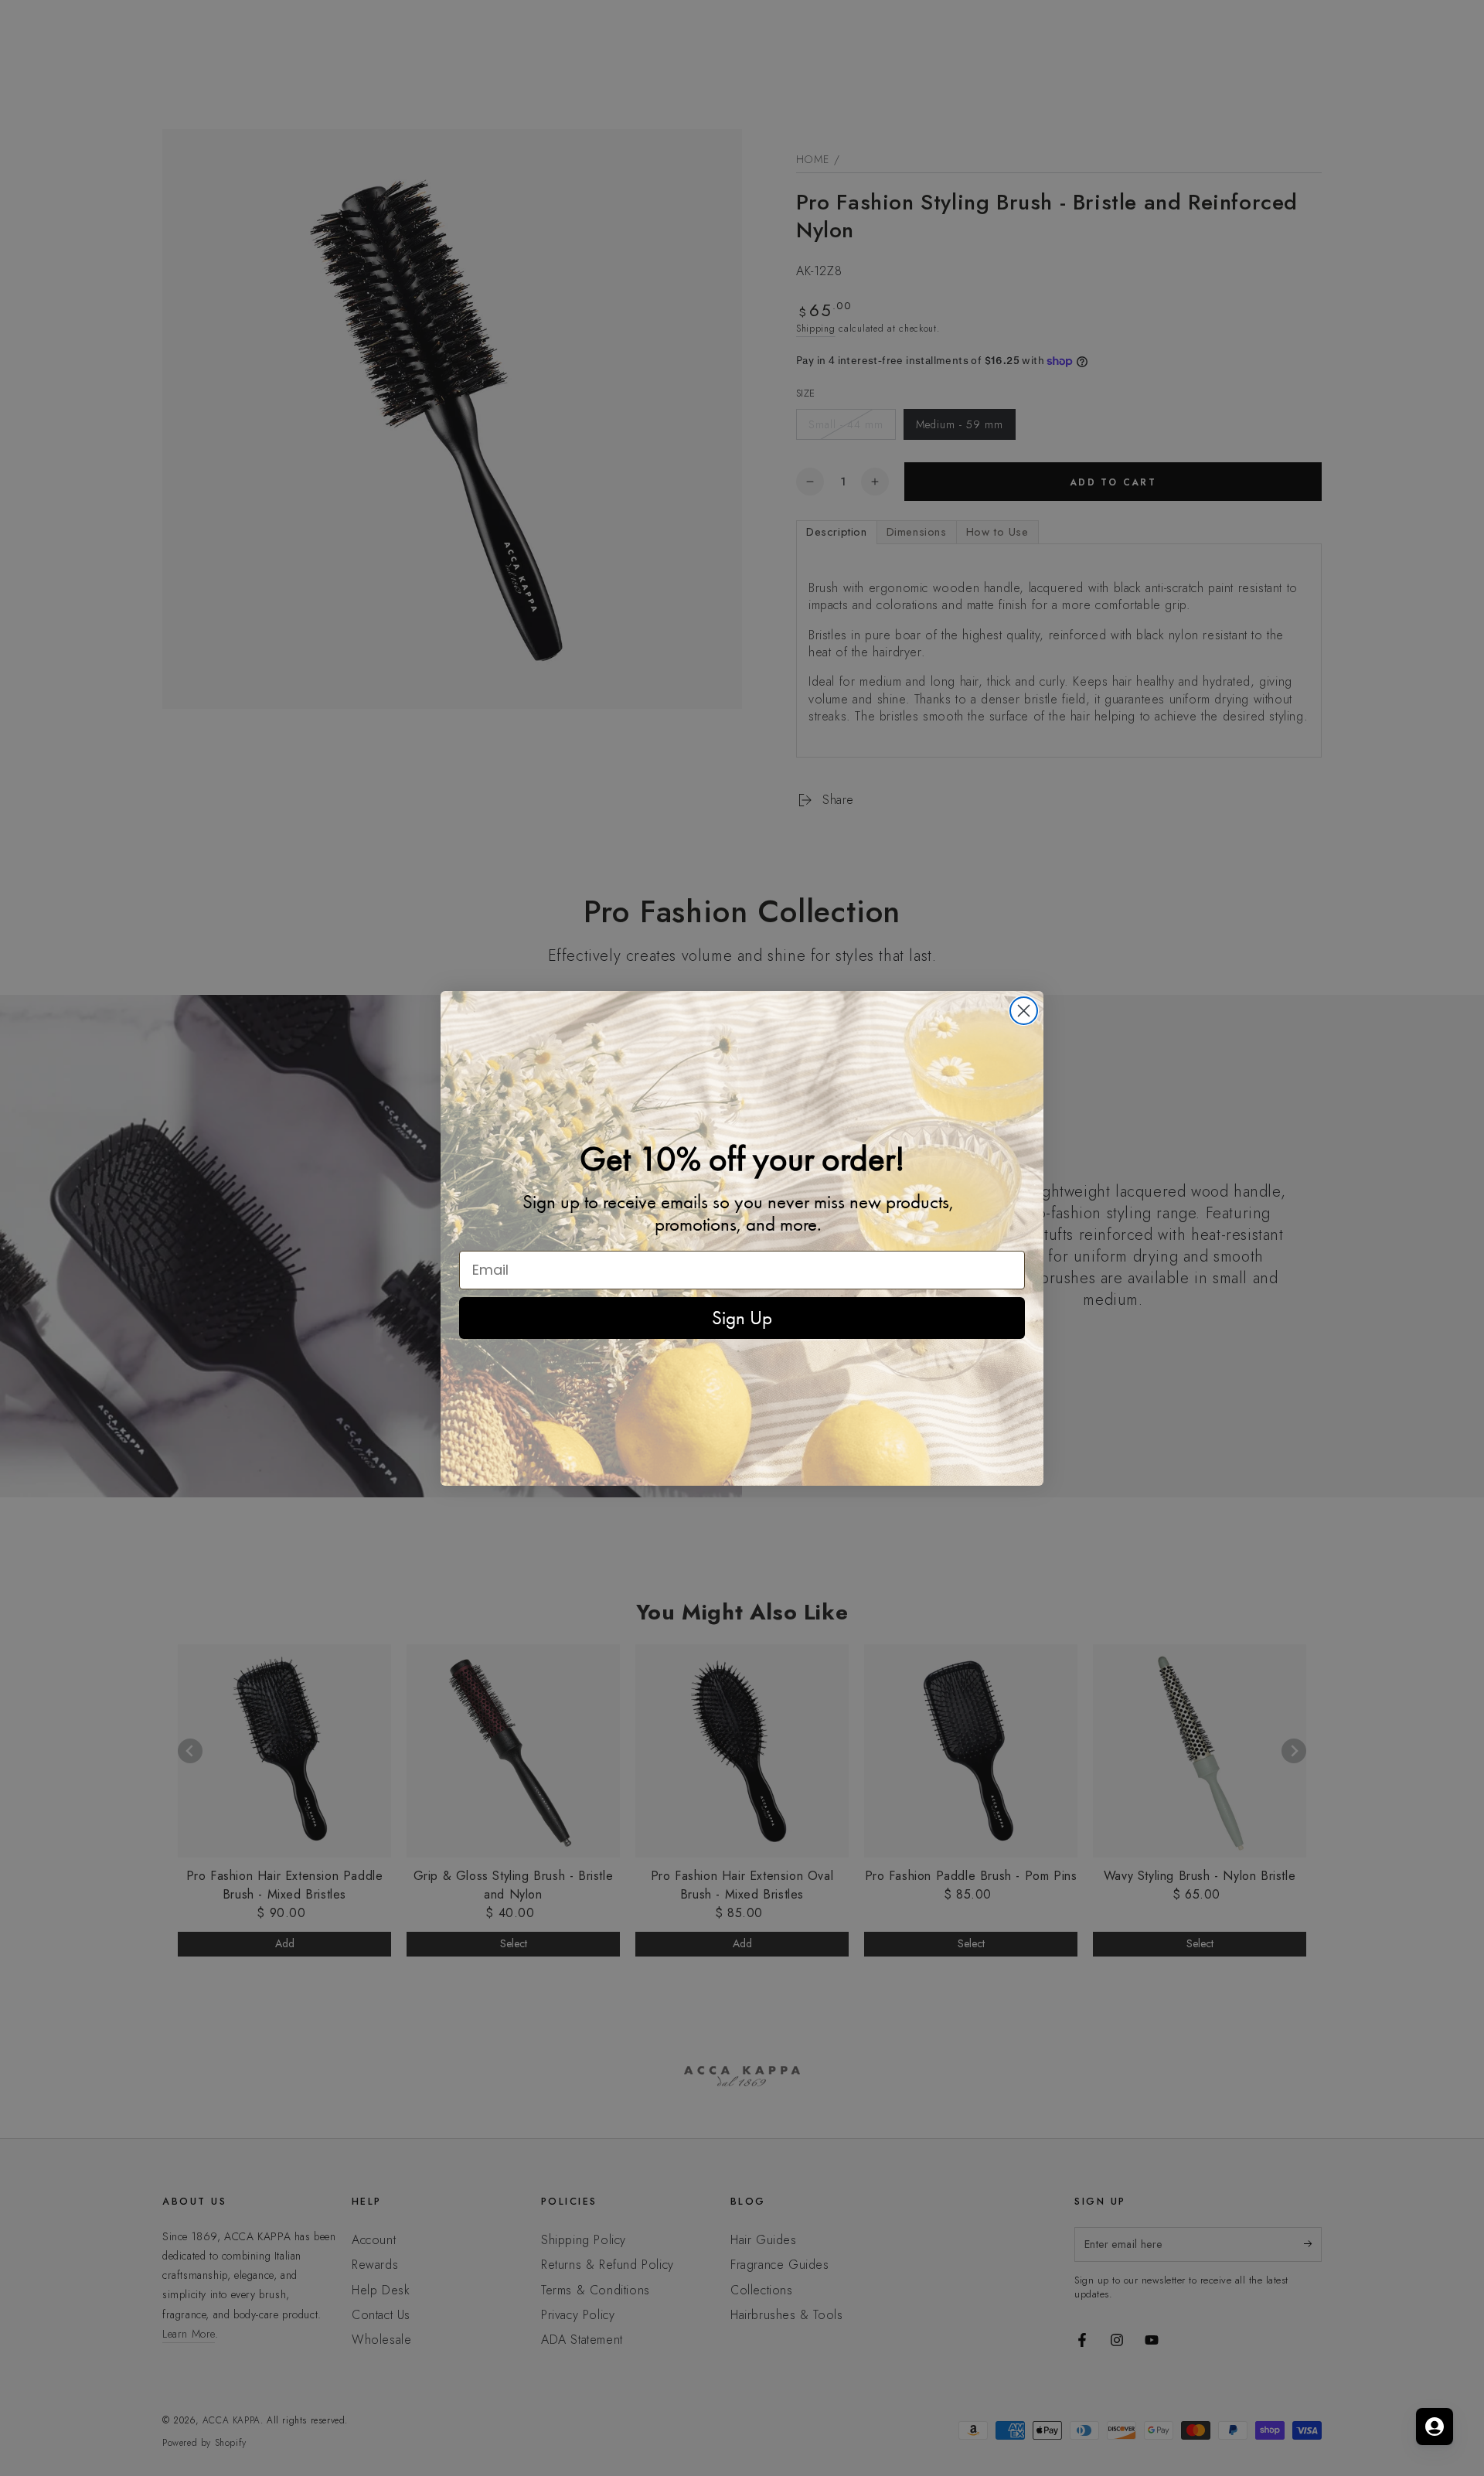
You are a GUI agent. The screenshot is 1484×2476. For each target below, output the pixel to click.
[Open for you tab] (1435, 2427)
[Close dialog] (1024, 1011)
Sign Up (742, 1318)
